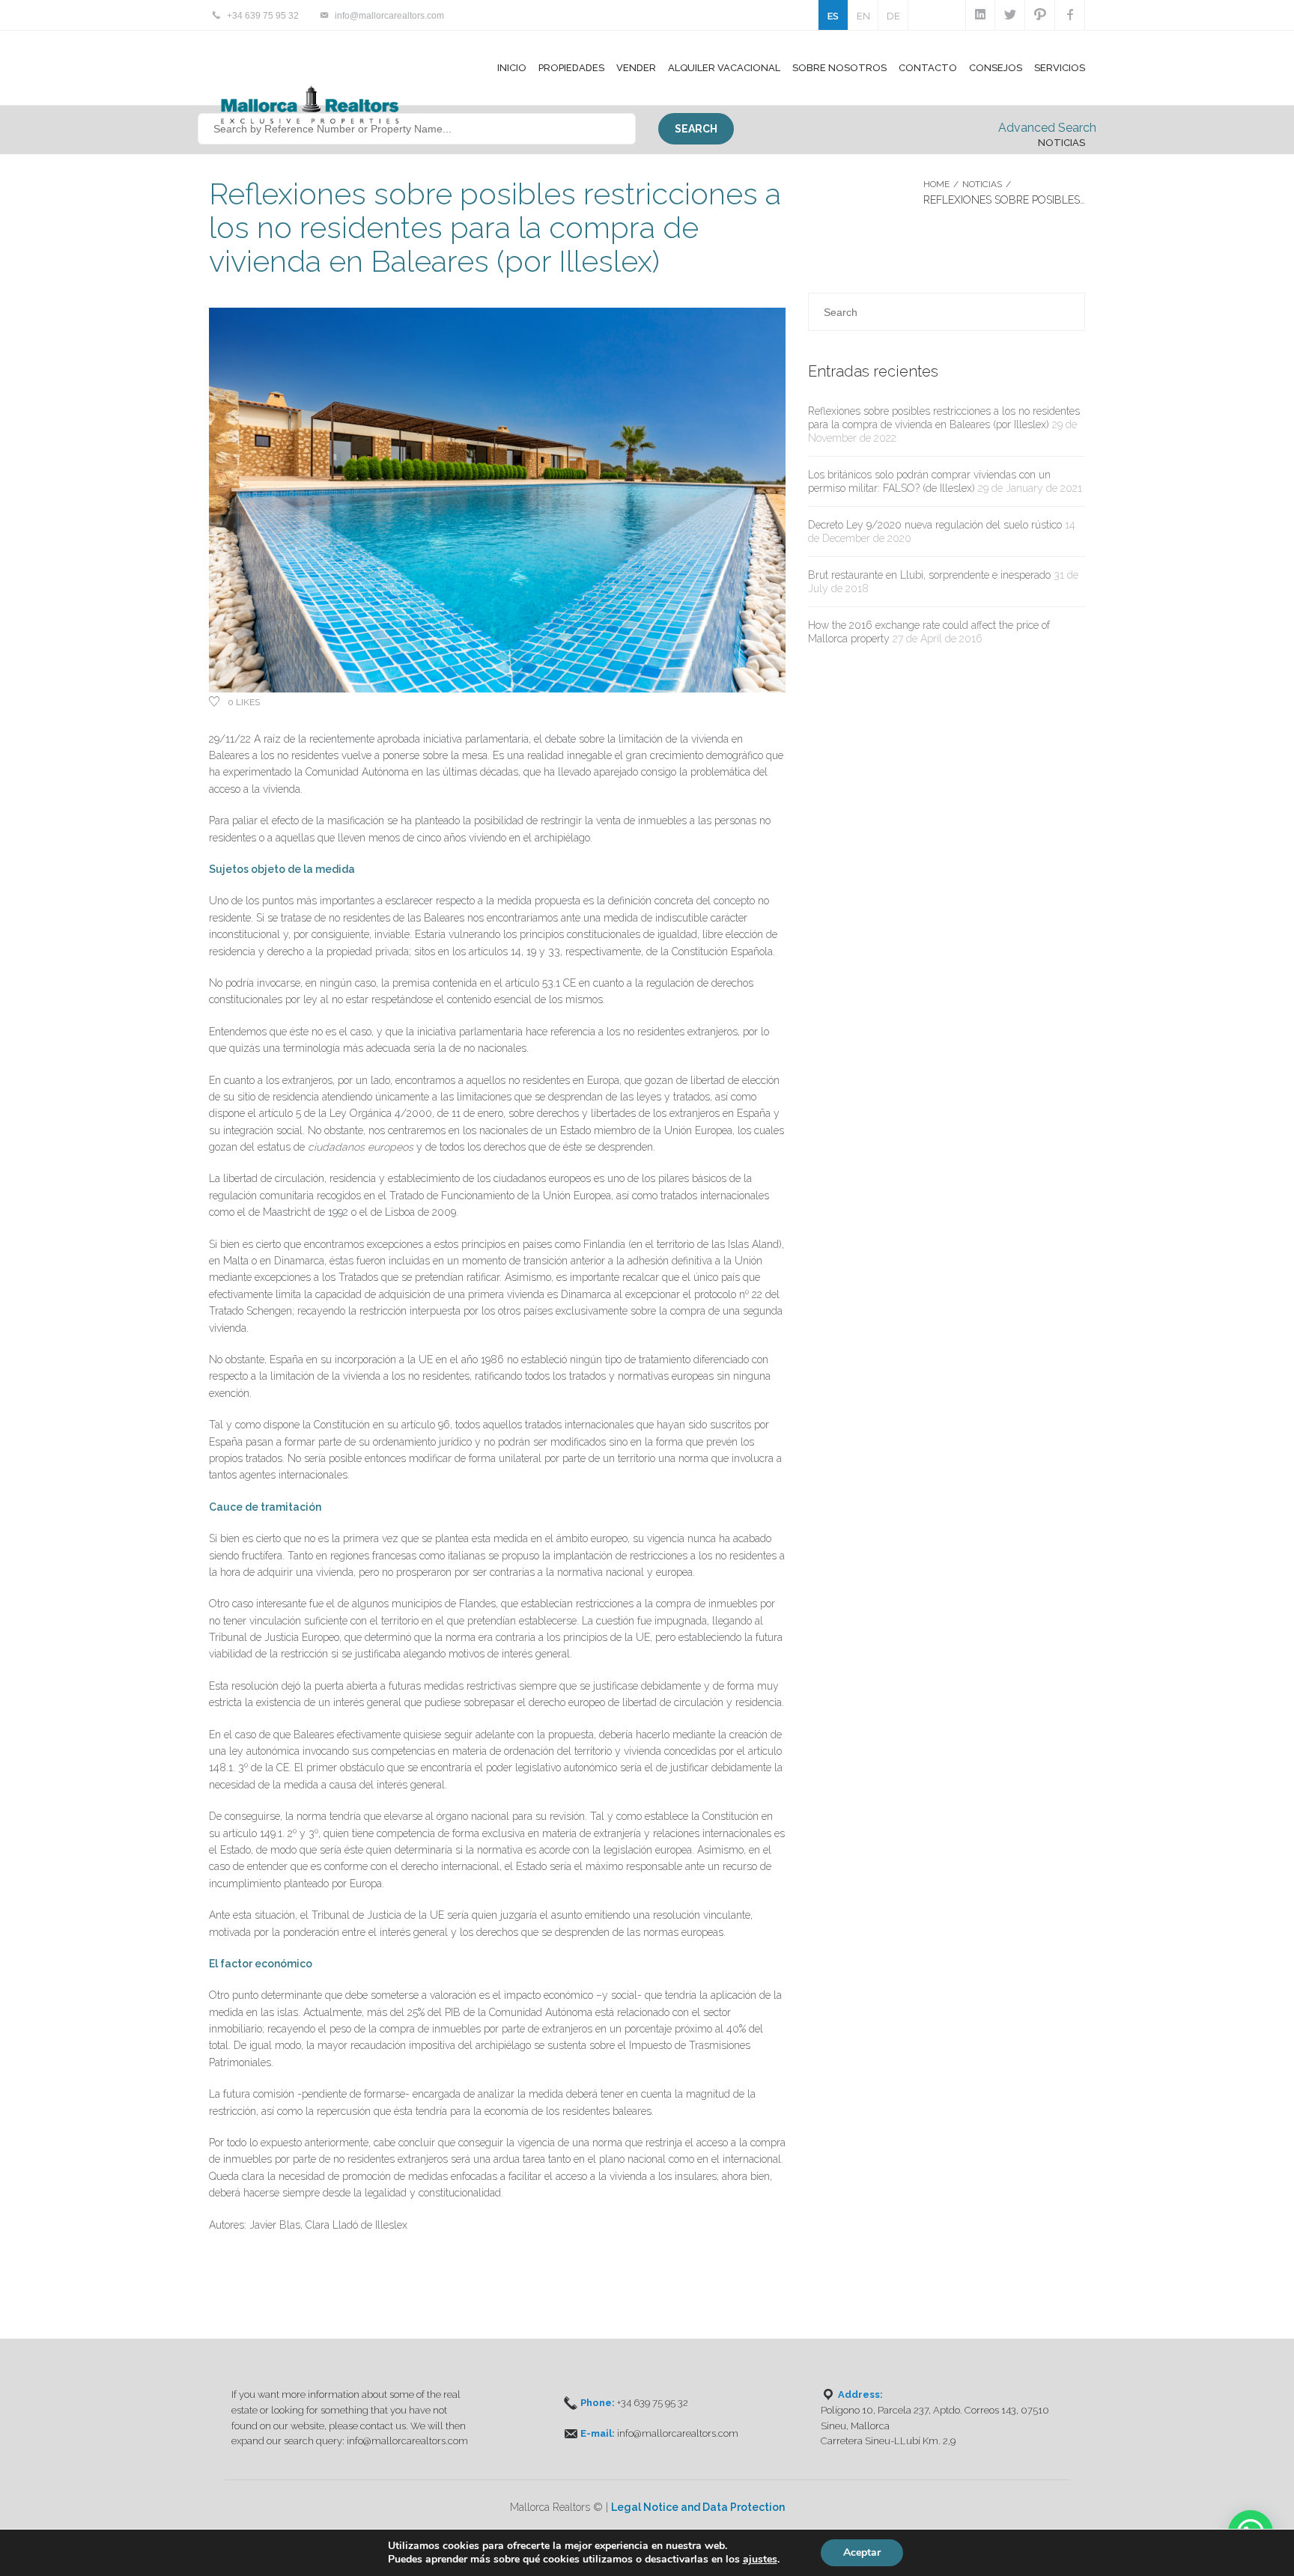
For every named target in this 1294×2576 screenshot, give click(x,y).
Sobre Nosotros (839, 68)
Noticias (1061, 143)
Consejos (996, 68)
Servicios (1060, 68)
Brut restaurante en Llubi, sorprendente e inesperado (929, 575)
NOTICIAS (982, 184)
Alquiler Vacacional (724, 68)
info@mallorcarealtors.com (389, 16)
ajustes (760, 2560)
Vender (636, 68)
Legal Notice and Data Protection (698, 2507)
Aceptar (862, 2552)
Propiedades (571, 68)
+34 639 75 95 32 (263, 16)
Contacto (928, 68)
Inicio (512, 68)
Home (936, 184)
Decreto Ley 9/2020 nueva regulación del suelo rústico (935, 525)
